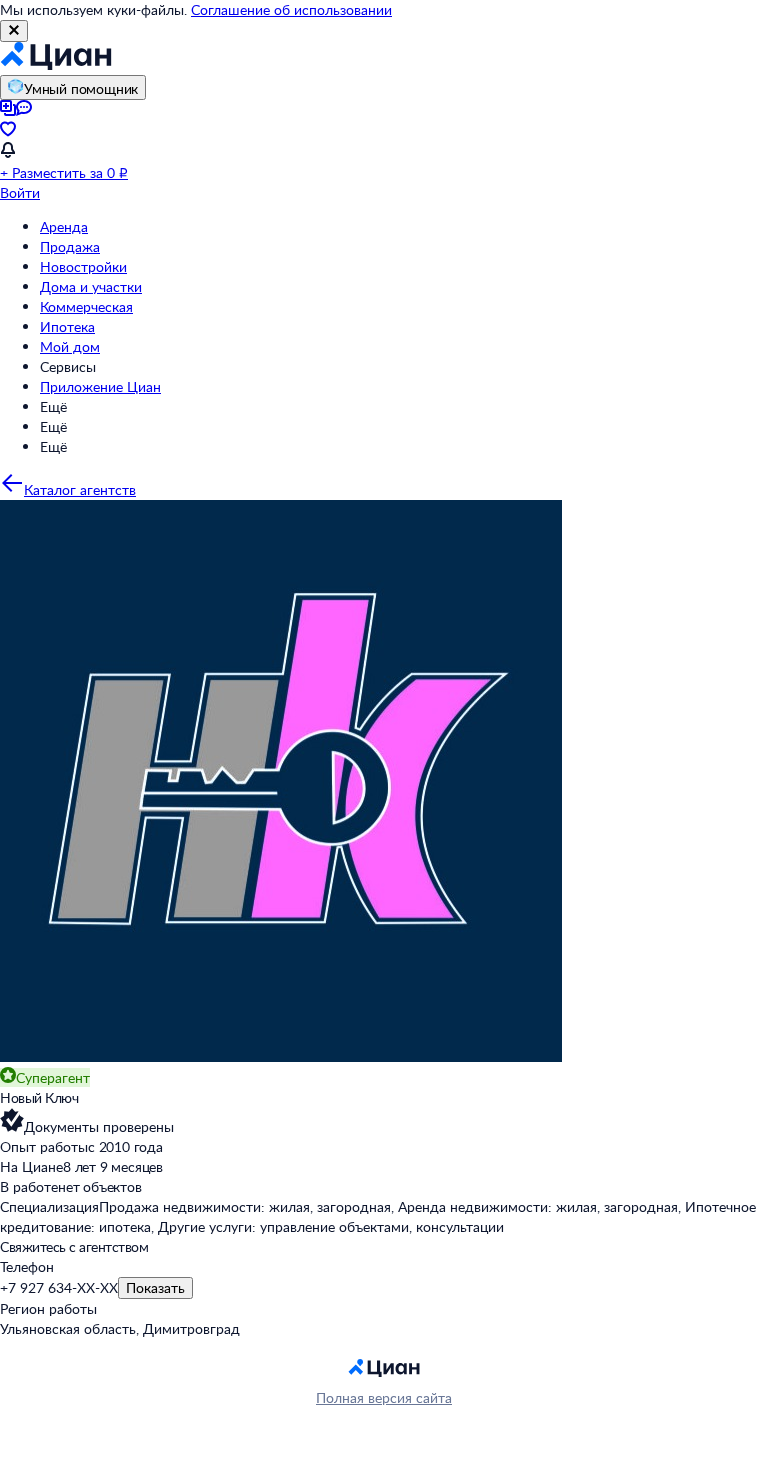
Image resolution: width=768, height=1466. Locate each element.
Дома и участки (91, 286)
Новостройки (83, 266)
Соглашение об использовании (291, 9)
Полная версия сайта (384, 1397)
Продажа (70, 246)
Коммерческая (86, 306)
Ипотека (67, 326)
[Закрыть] (14, 31)
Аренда (64, 226)
